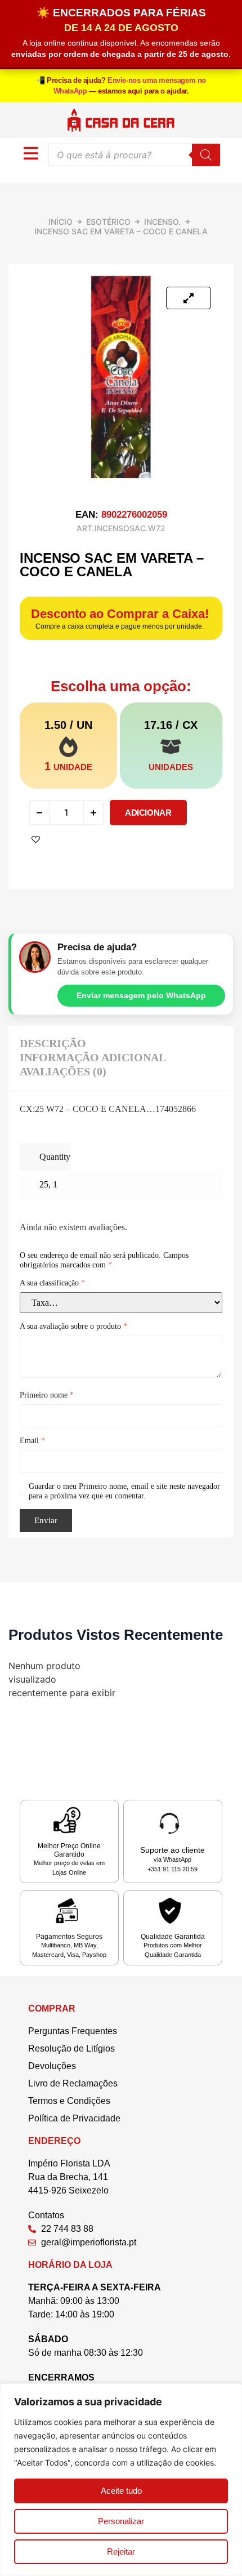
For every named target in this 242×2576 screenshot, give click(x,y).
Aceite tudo (121, 2491)
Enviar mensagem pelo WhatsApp (141, 995)
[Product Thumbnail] (189, 298)
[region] (121, 2480)
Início (60, 222)
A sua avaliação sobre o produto (73, 1326)
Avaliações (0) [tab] (63, 1071)
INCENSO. (162, 222)
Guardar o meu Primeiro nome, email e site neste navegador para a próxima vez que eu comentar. (124, 1491)
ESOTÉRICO (108, 222)
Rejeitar (121, 2551)
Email (32, 1441)
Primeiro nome (47, 1395)
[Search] (206, 155)
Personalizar (121, 2521)
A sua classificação (52, 1283)
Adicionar (148, 813)
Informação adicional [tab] (93, 1057)
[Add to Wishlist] (36, 840)
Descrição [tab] (53, 1043)
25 (44, 1184)
